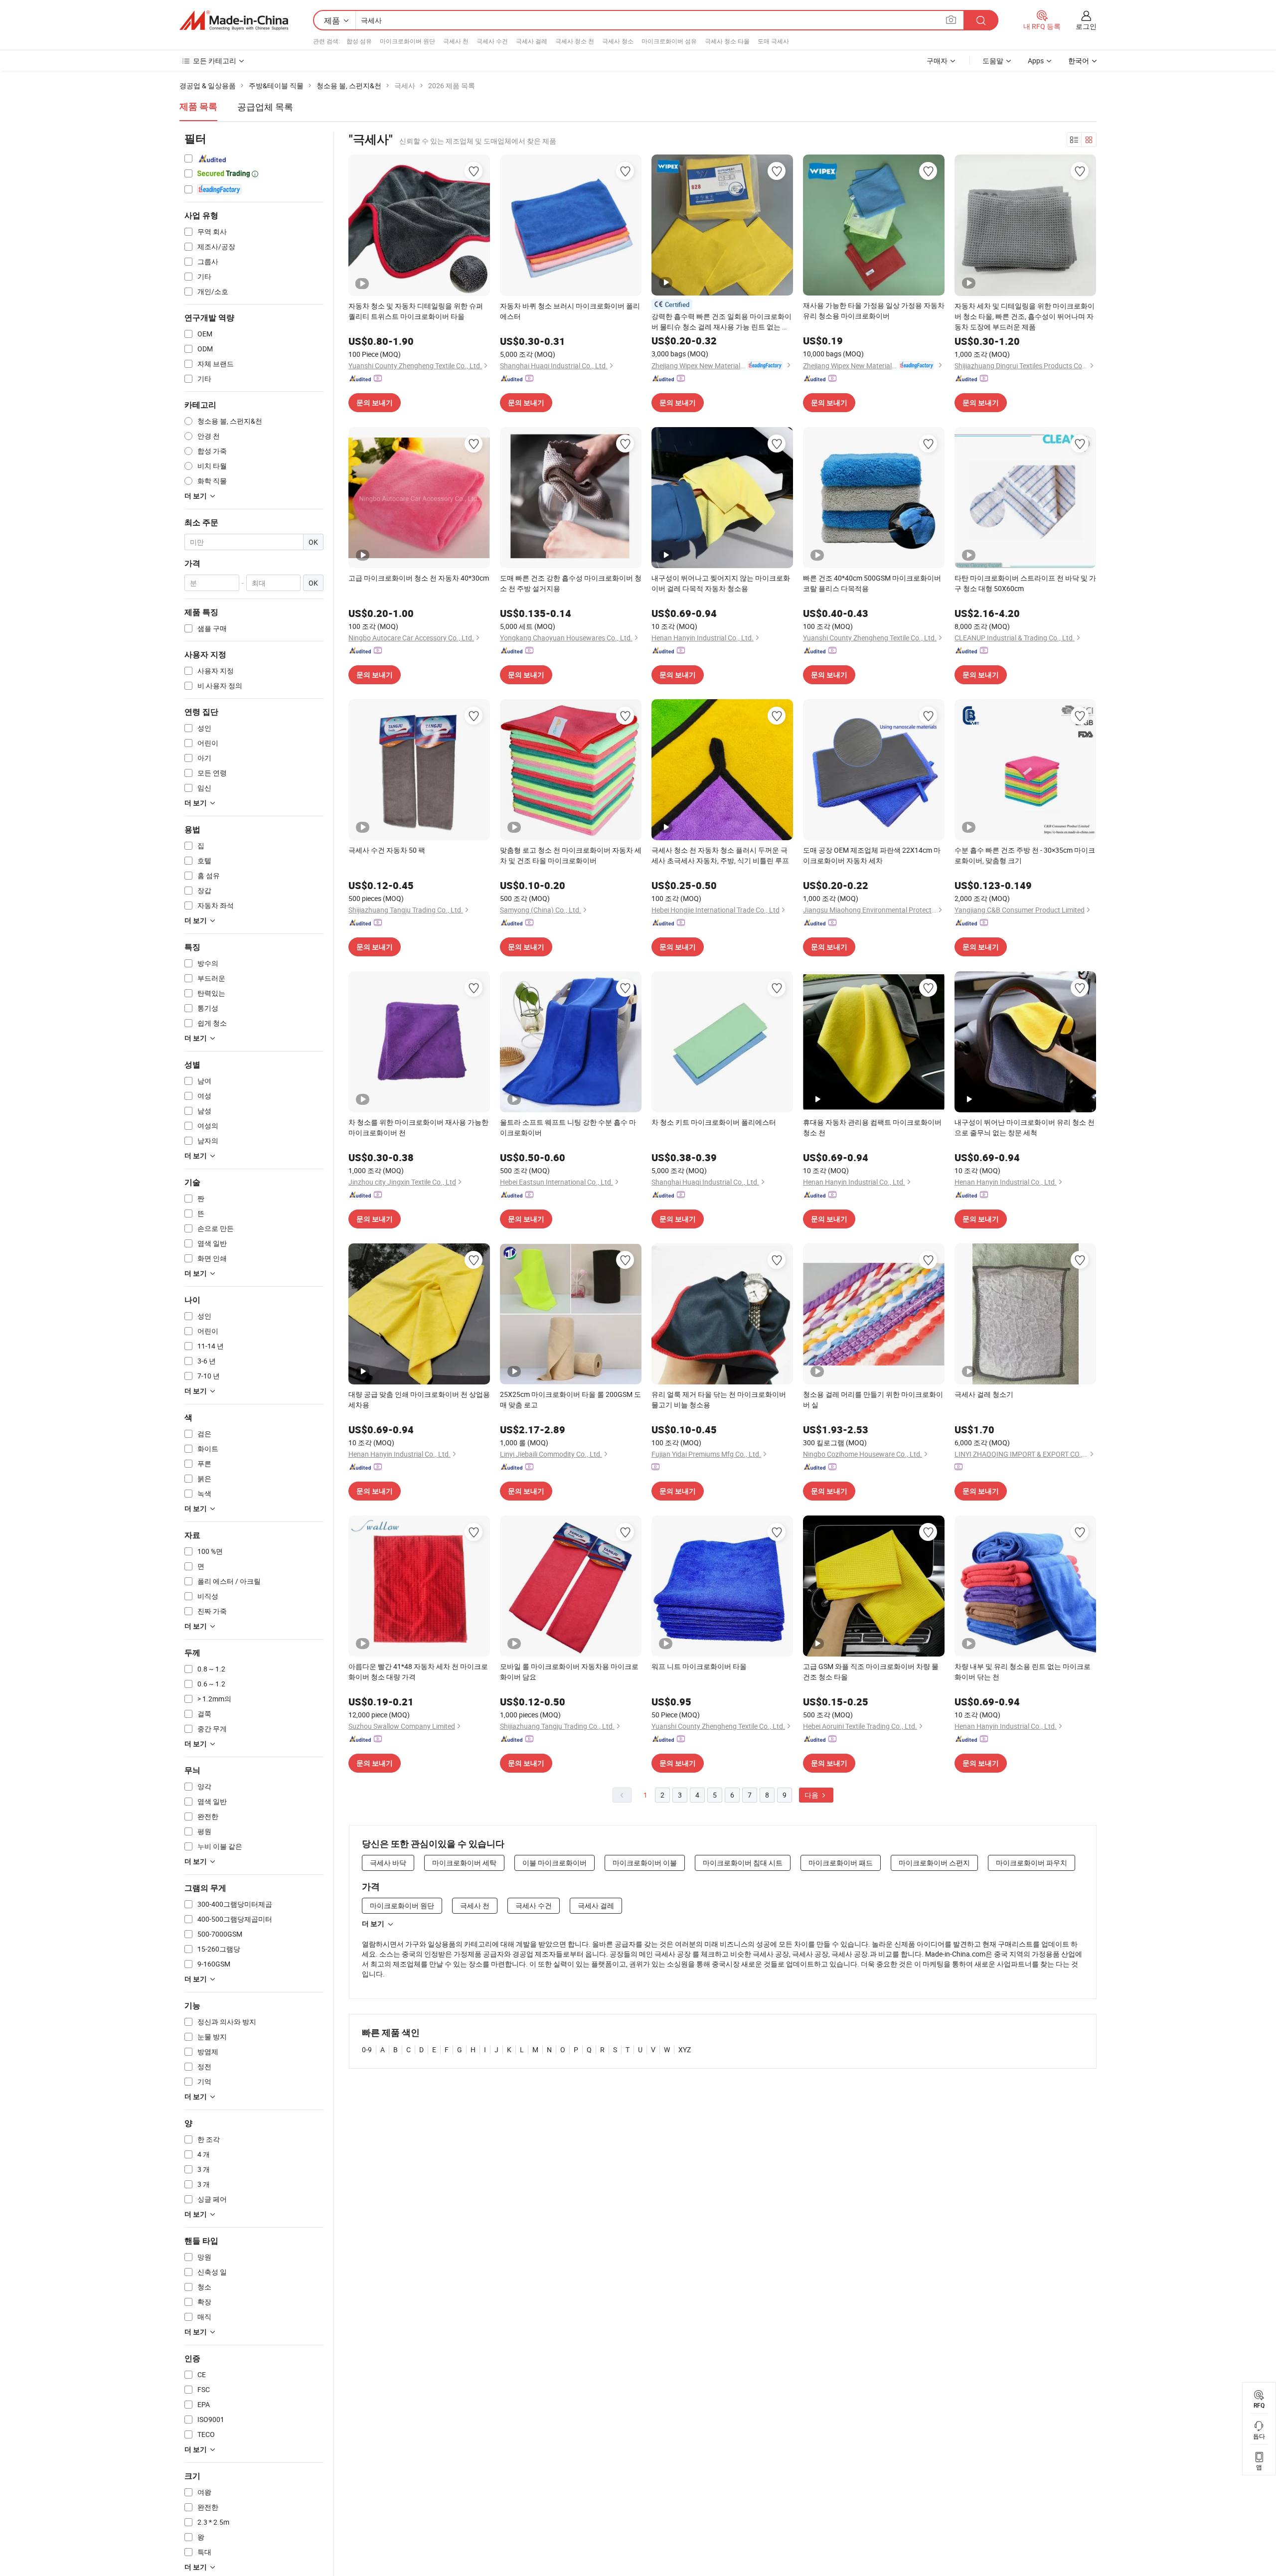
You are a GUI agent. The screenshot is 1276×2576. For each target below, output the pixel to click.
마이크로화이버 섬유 (669, 41)
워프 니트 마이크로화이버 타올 (699, 1666)
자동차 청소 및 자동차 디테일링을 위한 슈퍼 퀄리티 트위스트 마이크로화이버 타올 (416, 311)
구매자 (937, 61)
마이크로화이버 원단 (407, 41)
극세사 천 (456, 41)
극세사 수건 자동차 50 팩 (387, 850)
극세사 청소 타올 (727, 41)
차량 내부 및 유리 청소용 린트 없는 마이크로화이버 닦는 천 (1023, 1671)
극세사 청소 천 (575, 41)
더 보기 (373, 1924)
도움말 (993, 61)
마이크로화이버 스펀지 (934, 1863)
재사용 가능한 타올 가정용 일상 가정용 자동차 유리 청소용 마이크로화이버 (874, 310)
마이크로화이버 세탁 (464, 1863)
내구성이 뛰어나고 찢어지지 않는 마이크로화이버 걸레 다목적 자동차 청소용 (721, 583)
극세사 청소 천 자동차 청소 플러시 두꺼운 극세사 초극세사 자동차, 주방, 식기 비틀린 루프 (720, 855)
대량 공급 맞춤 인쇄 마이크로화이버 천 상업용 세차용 (419, 1399)
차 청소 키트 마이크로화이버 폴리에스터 (714, 1122)
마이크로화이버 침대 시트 (743, 1863)
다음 (812, 1795)
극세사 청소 (618, 41)
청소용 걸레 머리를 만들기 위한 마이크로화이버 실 (873, 1399)
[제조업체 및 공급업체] (234, 20)
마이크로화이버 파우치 (1032, 1863)
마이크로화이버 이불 (645, 1863)
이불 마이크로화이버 (555, 1863)
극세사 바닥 (388, 1863)
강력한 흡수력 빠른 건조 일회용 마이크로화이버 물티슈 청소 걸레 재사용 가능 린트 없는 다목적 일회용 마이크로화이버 (721, 322)
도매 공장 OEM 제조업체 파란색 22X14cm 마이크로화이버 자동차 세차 (872, 855)
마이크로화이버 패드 (841, 1863)
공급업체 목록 (265, 107)
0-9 (367, 2049)
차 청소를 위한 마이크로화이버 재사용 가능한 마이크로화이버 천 (418, 1127)
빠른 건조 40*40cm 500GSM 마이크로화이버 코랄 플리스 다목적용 (872, 583)
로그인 (1086, 26)
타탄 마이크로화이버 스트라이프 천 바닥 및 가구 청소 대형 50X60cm (1025, 583)
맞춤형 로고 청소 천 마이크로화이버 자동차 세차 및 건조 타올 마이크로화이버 (571, 855)
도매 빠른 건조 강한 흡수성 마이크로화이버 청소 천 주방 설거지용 (571, 583)
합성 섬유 (359, 41)
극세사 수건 (492, 41)
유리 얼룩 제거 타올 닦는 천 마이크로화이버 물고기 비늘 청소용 (719, 1399)
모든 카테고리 (215, 61)
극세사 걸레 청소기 (984, 1394)
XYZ (685, 2049)
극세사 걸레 (532, 41)
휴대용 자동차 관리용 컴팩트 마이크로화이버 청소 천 (872, 1127)
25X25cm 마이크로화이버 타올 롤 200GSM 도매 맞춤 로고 (570, 1399)
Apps (1036, 61)
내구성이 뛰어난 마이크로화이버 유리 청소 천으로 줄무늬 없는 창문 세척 (1025, 1127)
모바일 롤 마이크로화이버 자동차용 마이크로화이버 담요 (569, 1671)
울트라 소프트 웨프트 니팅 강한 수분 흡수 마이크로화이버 (568, 1127)
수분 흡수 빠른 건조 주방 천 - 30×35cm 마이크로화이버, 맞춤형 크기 (1025, 855)
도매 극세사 (773, 41)
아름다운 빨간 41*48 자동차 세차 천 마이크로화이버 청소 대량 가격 (418, 1671)
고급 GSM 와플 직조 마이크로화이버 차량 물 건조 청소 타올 (871, 1671)
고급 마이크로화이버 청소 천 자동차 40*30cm (419, 578)
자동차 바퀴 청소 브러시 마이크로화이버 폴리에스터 (570, 311)
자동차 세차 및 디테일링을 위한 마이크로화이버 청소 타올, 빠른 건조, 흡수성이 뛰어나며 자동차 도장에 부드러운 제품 (1025, 316)
